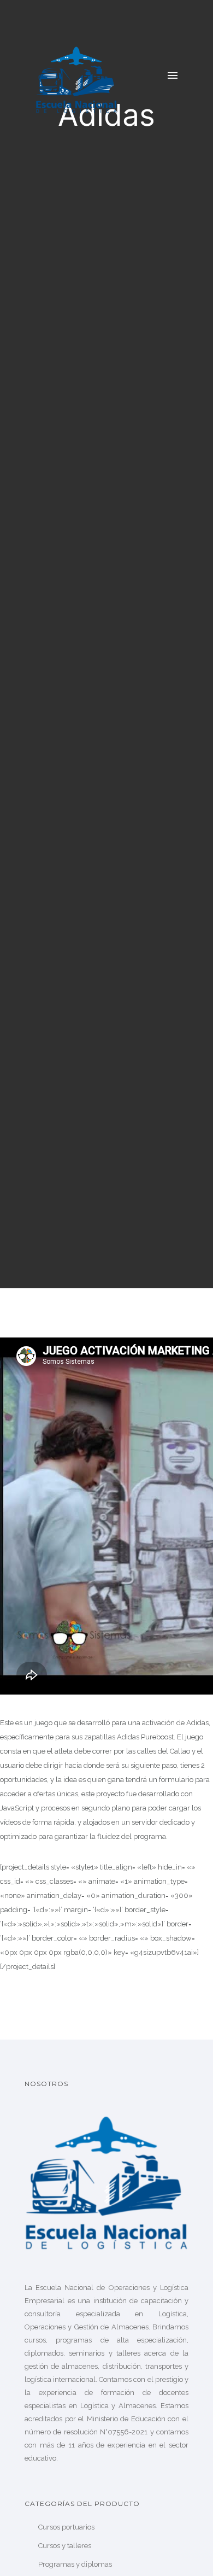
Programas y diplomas (75, 2564)
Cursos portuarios (66, 2527)
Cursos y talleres (65, 2546)
